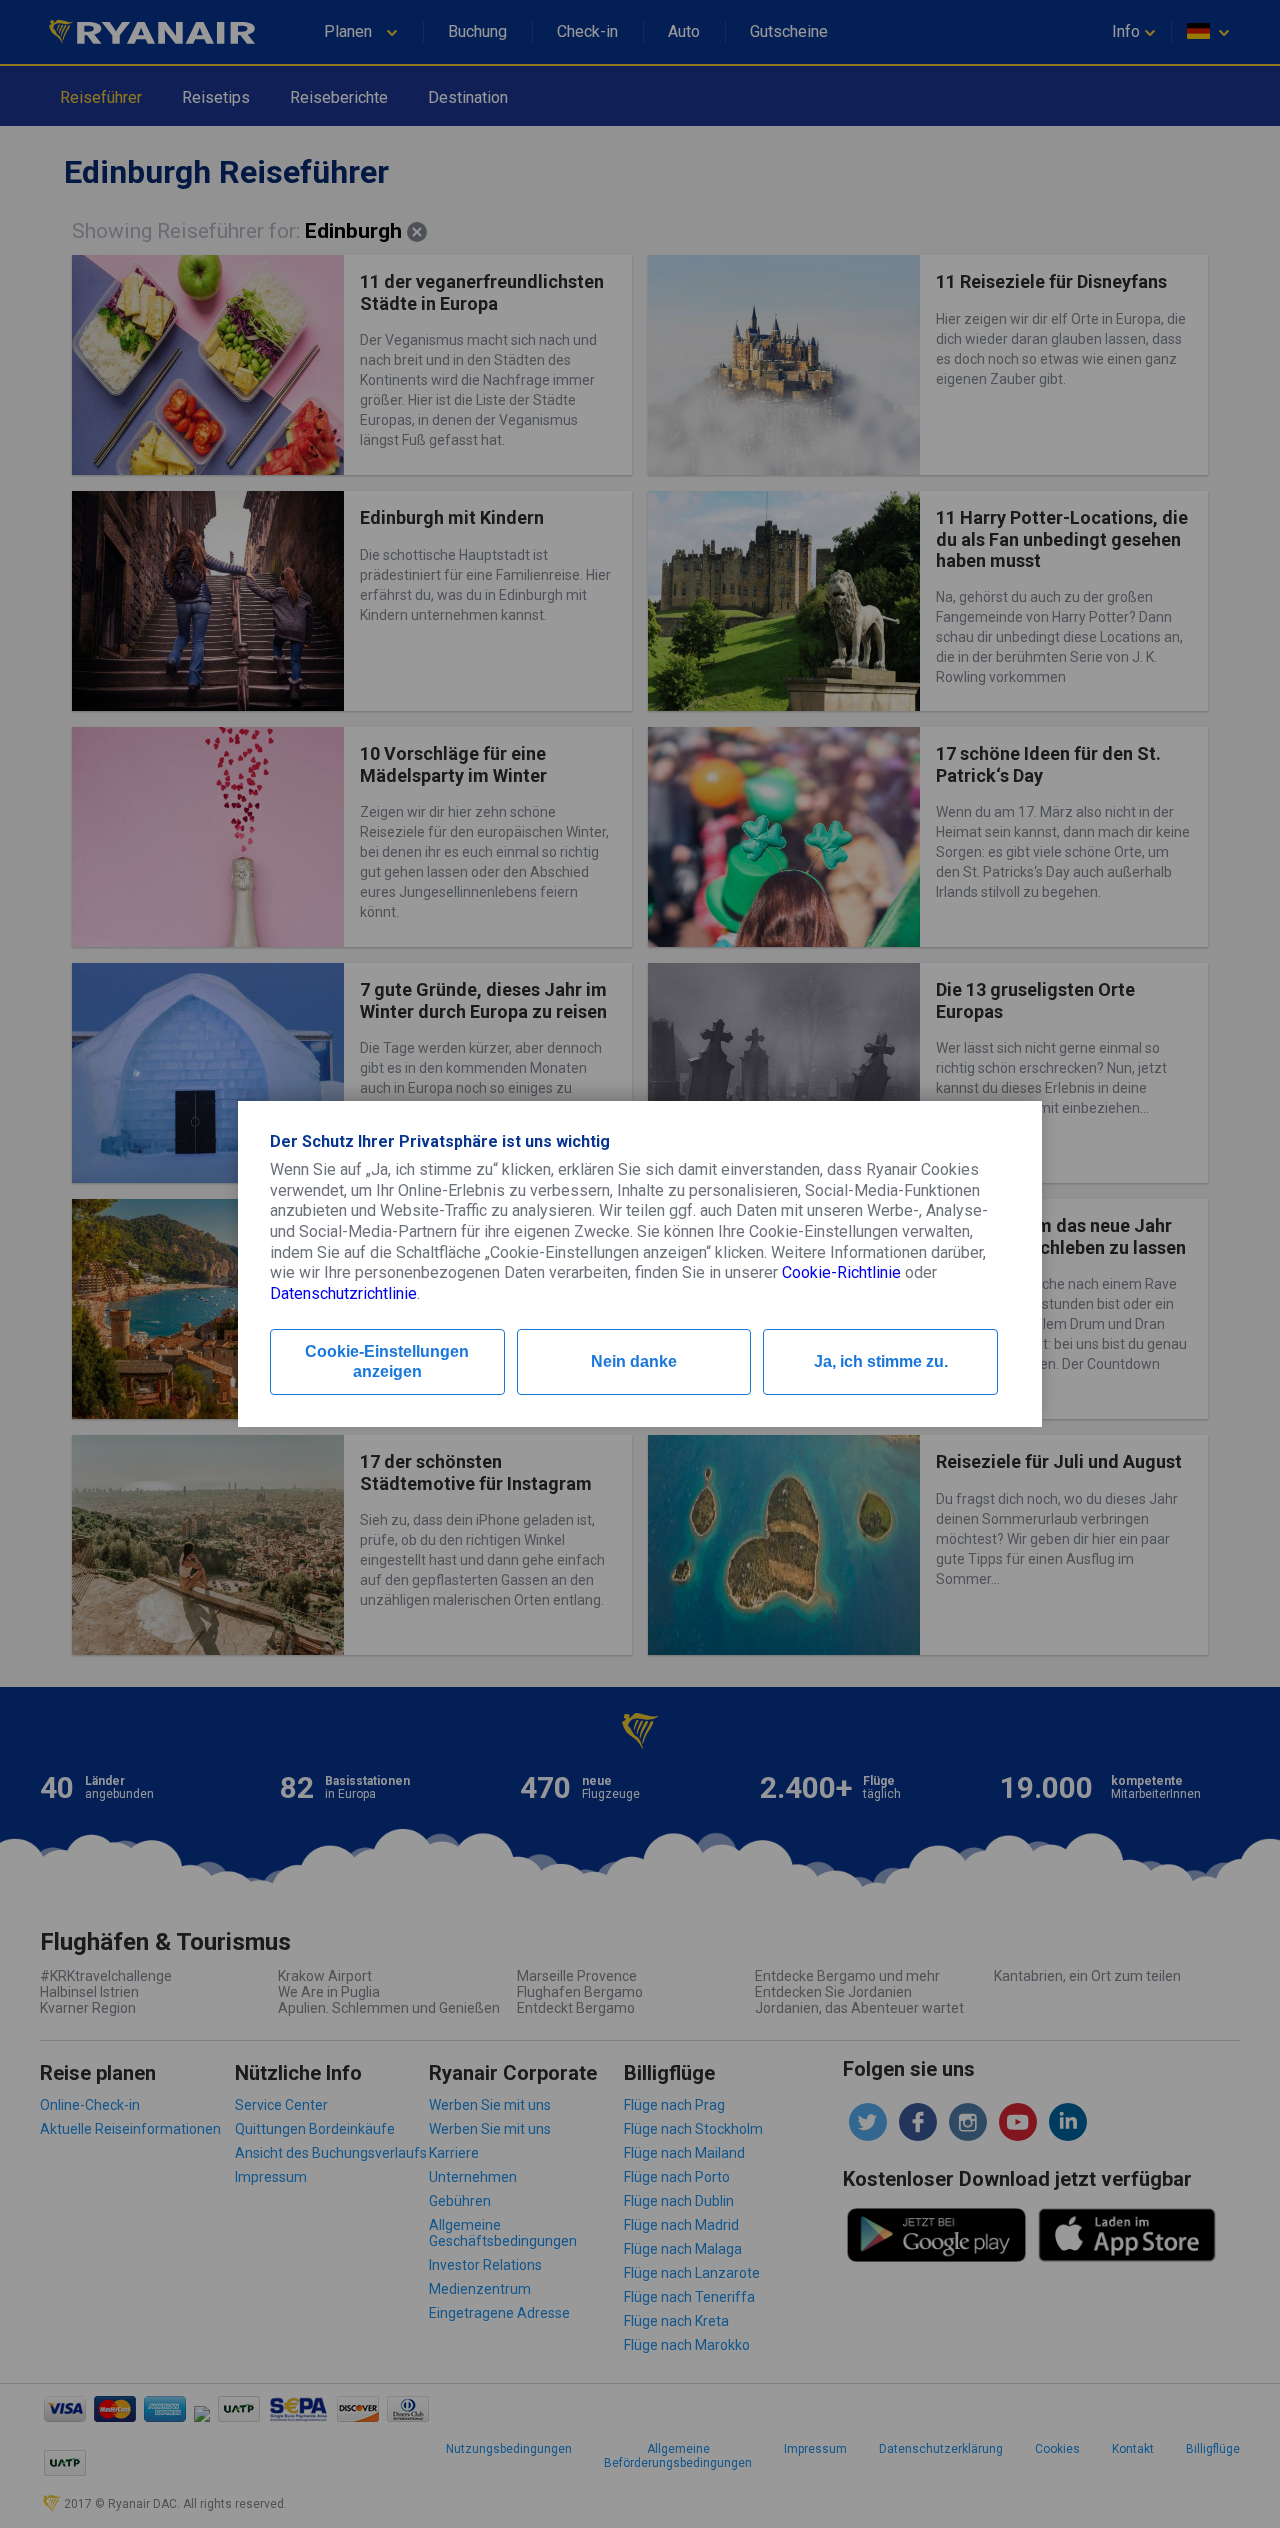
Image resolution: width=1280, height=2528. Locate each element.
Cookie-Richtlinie (841, 1272)
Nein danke (634, 1361)
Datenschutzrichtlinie (343, 1293)
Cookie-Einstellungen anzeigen (387, 1361)
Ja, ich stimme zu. (881, 1361)
